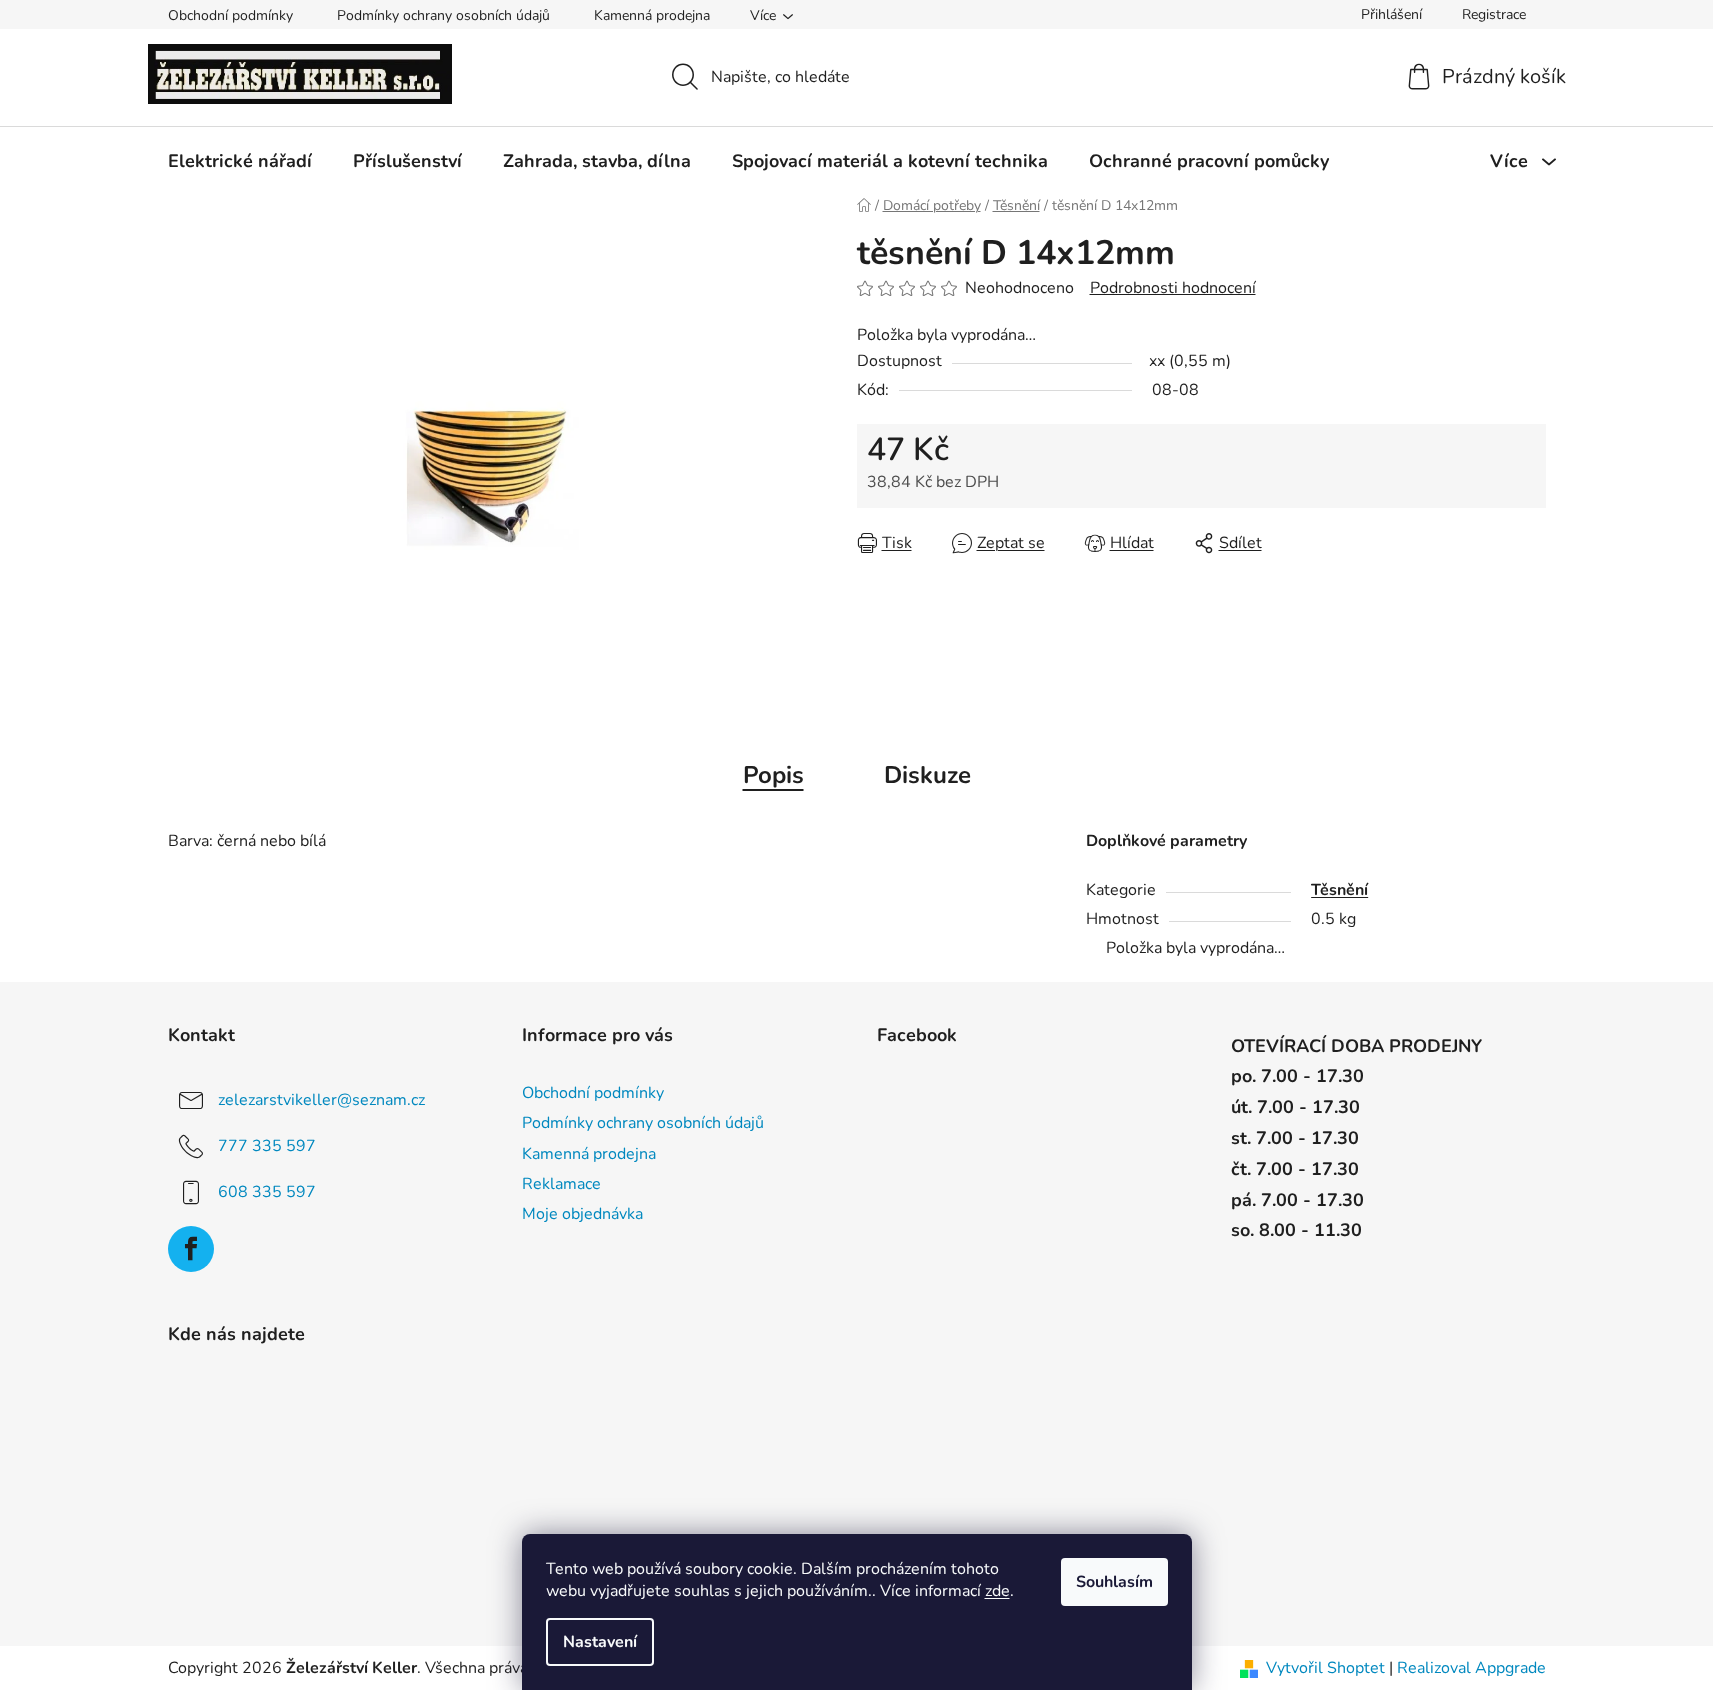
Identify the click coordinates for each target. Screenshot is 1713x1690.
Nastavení (600, 1642)
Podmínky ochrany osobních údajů (443, 15)
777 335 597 (267, 1146)
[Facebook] (191, 1249)
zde (997, 1591)
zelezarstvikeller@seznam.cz (321, 1100)
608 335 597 (267, 1192)
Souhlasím (1114, 1582)
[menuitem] (240, 161)
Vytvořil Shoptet (1325, 1668)
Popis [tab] (773, 775)
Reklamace (561, 1184)
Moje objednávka (582, 1214)
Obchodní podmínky (230, 15)
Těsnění (1339, 890)
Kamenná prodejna (652, 15)
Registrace (1494, 14)
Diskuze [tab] (927, 775)
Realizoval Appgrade (1471, 1668)
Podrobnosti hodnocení (1173, 288)
